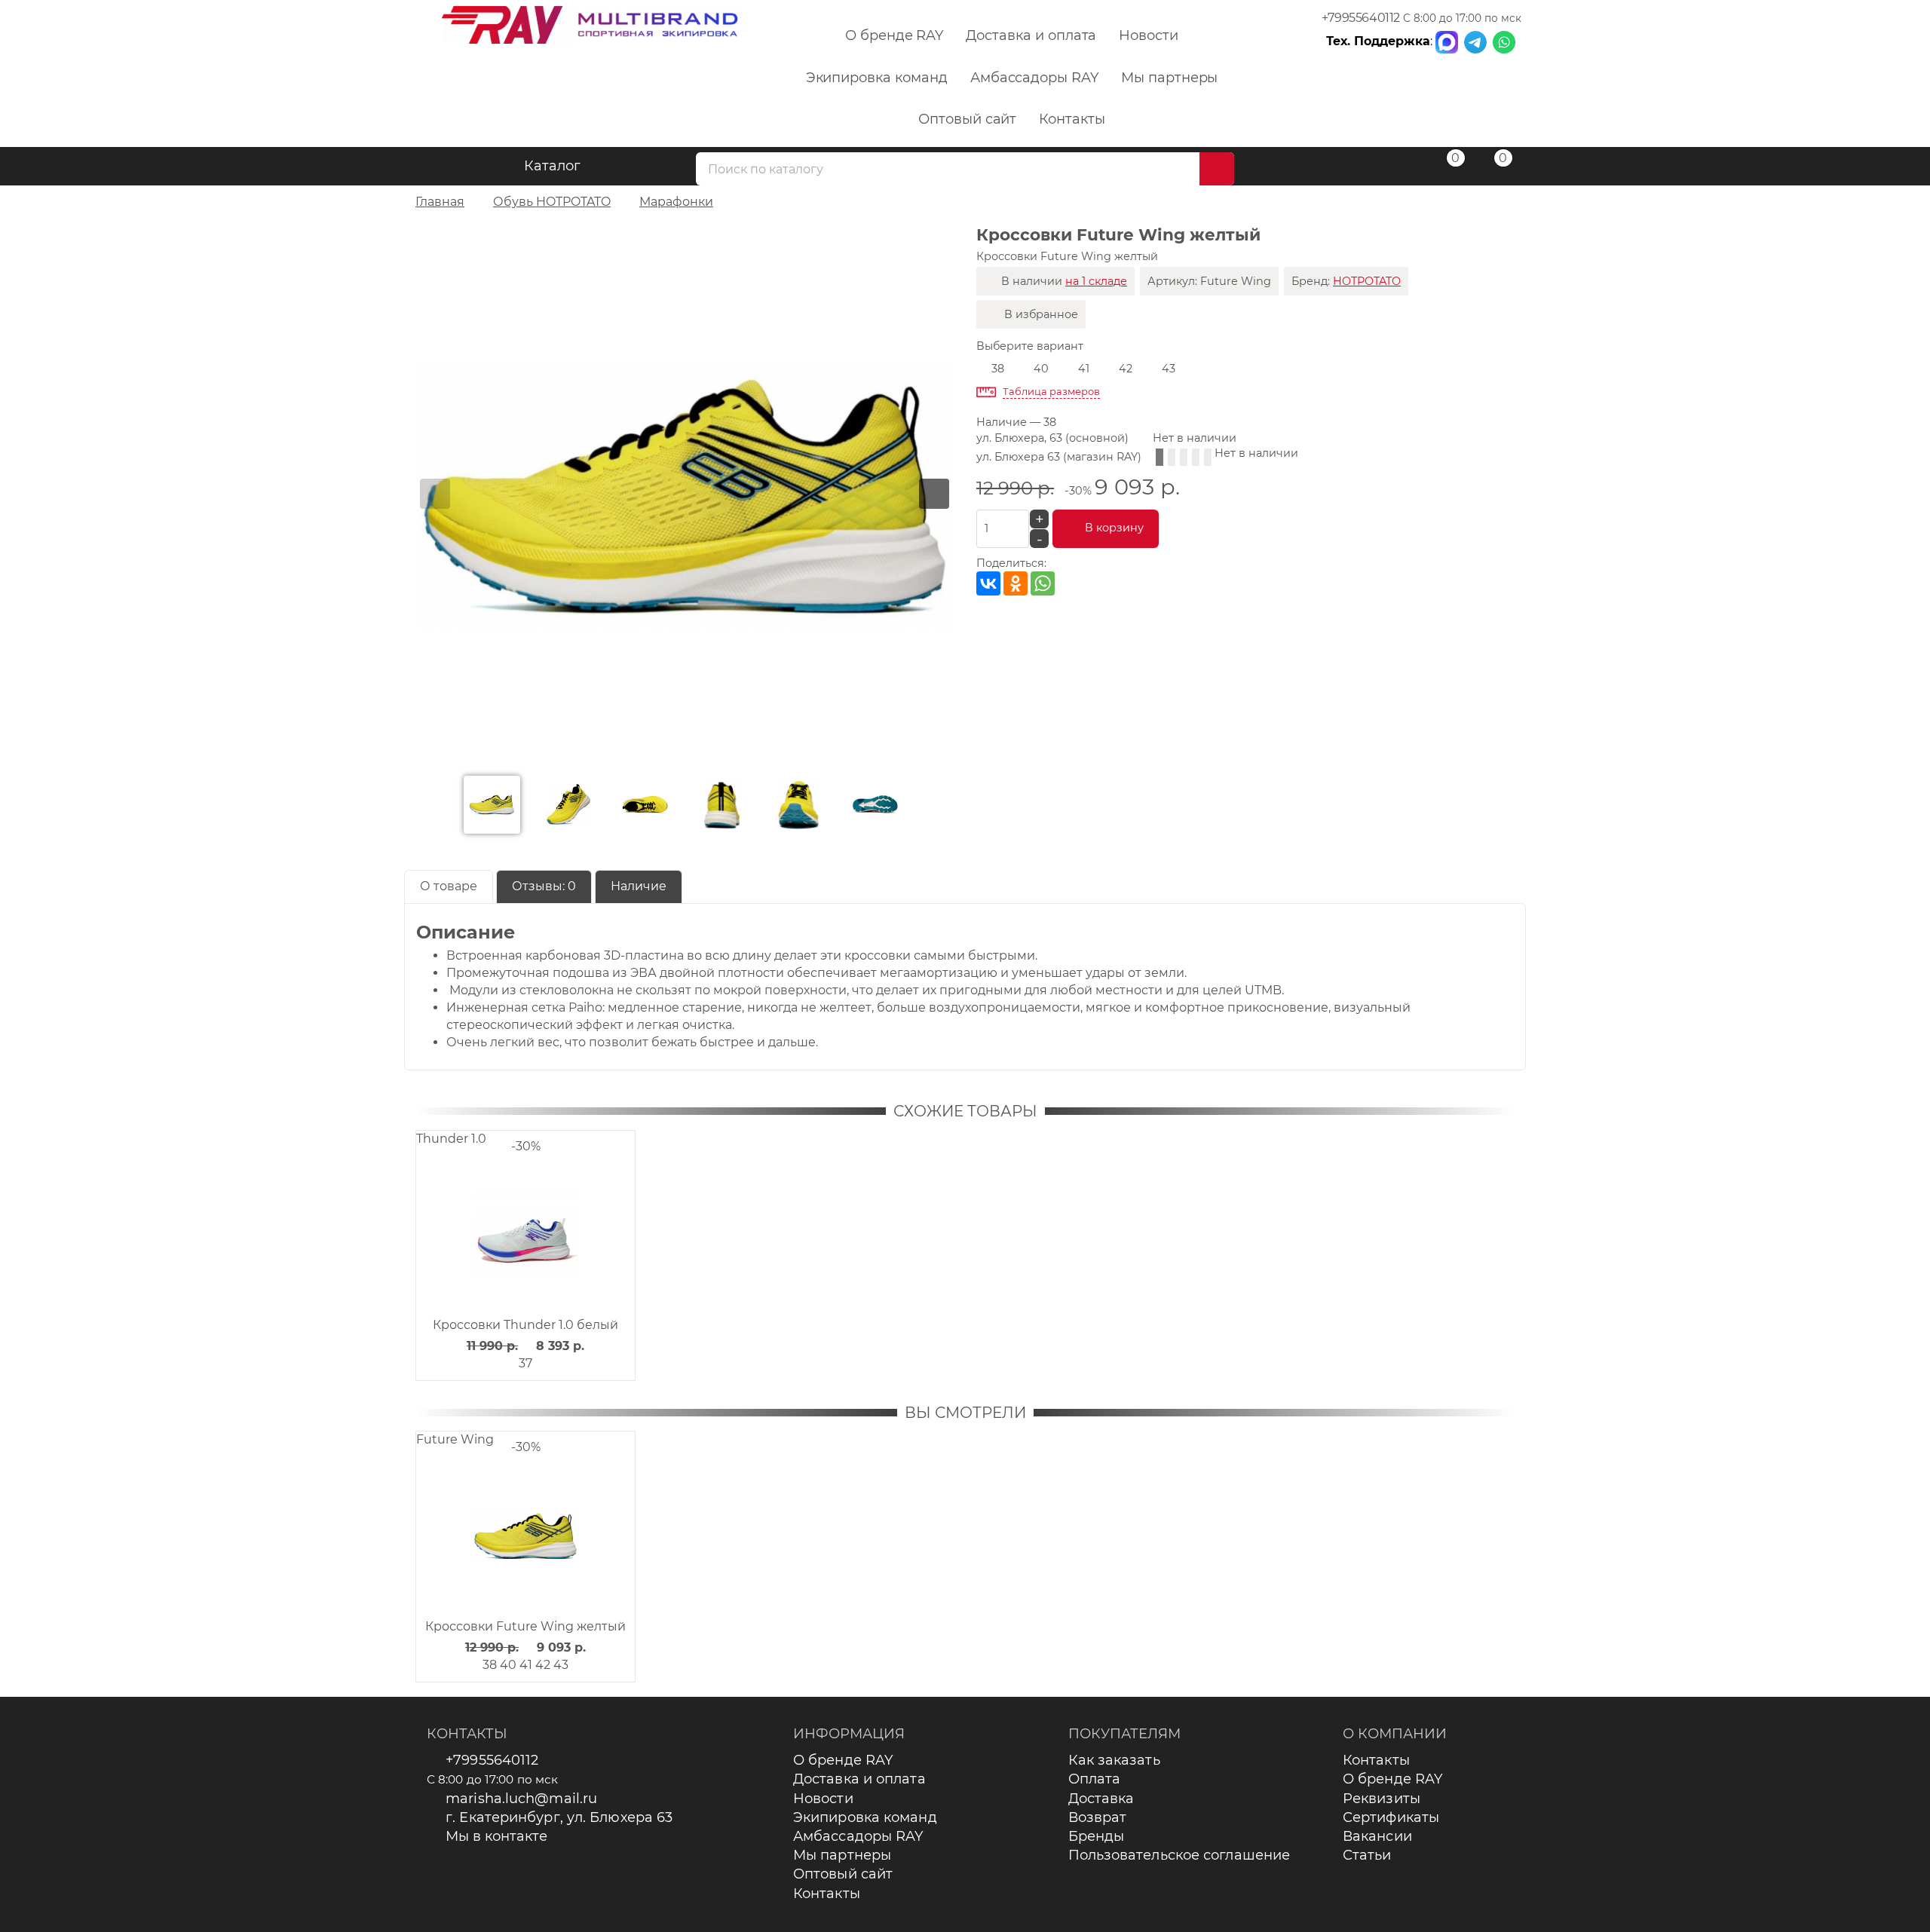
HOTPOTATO (1367, 281)
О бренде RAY (894, 35)
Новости (1149, 35)
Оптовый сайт (967, 119)
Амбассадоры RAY (1034, 78)
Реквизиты (1382, 1799)
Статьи (1367, 1855)
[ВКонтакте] (988, 583)
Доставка (1101, 1799)
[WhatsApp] (1043, 583)
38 (998, 369)
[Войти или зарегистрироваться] (1397, 168)
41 (1084, 369)
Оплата (1095, 1779)
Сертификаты (1391, 1817)
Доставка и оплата (1031, 35)
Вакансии (1377, 1836)
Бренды (1097, 1836)
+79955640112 (1361, 18)
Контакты (1072, 119)
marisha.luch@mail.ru (521, 1799)
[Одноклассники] (1016, 583)
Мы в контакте (496, 1836)
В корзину (1114, 528)
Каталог (552, 166)
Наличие (639, 886)
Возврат (1098, 1817)
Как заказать (1114, 1760)
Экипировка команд (877, 78)
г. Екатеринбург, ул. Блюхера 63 (559, 1817)
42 (1126, 369)
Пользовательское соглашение (1179, 1855)
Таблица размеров (1051, 391)
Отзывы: (544, 886)
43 (1169, 369)
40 (1041, 369)
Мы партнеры (1169, 78)
